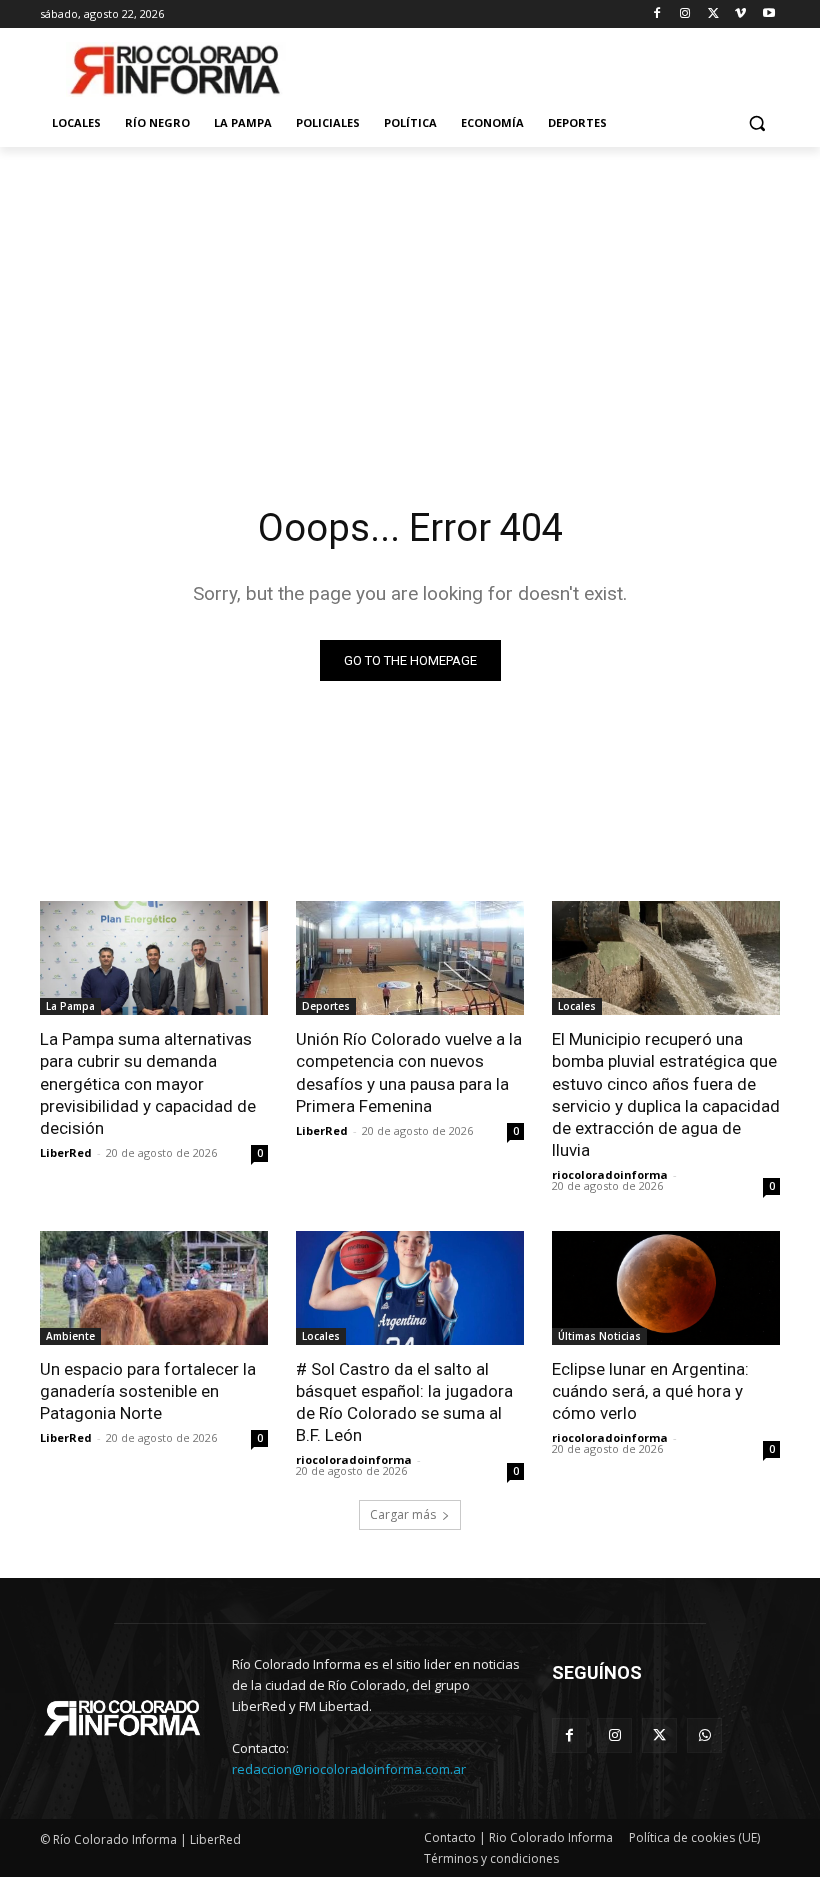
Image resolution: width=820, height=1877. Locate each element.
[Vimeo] (740, 14)
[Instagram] (685, 14)
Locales (577, 1006)
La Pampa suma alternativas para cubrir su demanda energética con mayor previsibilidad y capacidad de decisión (148, 1083)
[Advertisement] (410, 297)
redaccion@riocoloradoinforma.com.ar (349, 1769)
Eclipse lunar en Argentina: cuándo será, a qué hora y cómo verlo (650, 1391)
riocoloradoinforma (610, 1174)
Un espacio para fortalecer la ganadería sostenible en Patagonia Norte (148, 1391)
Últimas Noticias (599, 1336)
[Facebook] (657, 14)
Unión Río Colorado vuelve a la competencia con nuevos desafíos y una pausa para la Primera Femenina (409, 1072)
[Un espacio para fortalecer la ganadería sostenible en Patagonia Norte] (154, 1288)
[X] (713, 14)
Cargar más (403, 1514)
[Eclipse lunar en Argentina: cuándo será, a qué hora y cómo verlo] (666, 1288)
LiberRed (66, 1152)
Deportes (326, 1006)
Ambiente (70, 1336)
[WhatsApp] (704, 1735)
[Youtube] (768, 14)
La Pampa (70, 1006)
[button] (756, 123)
